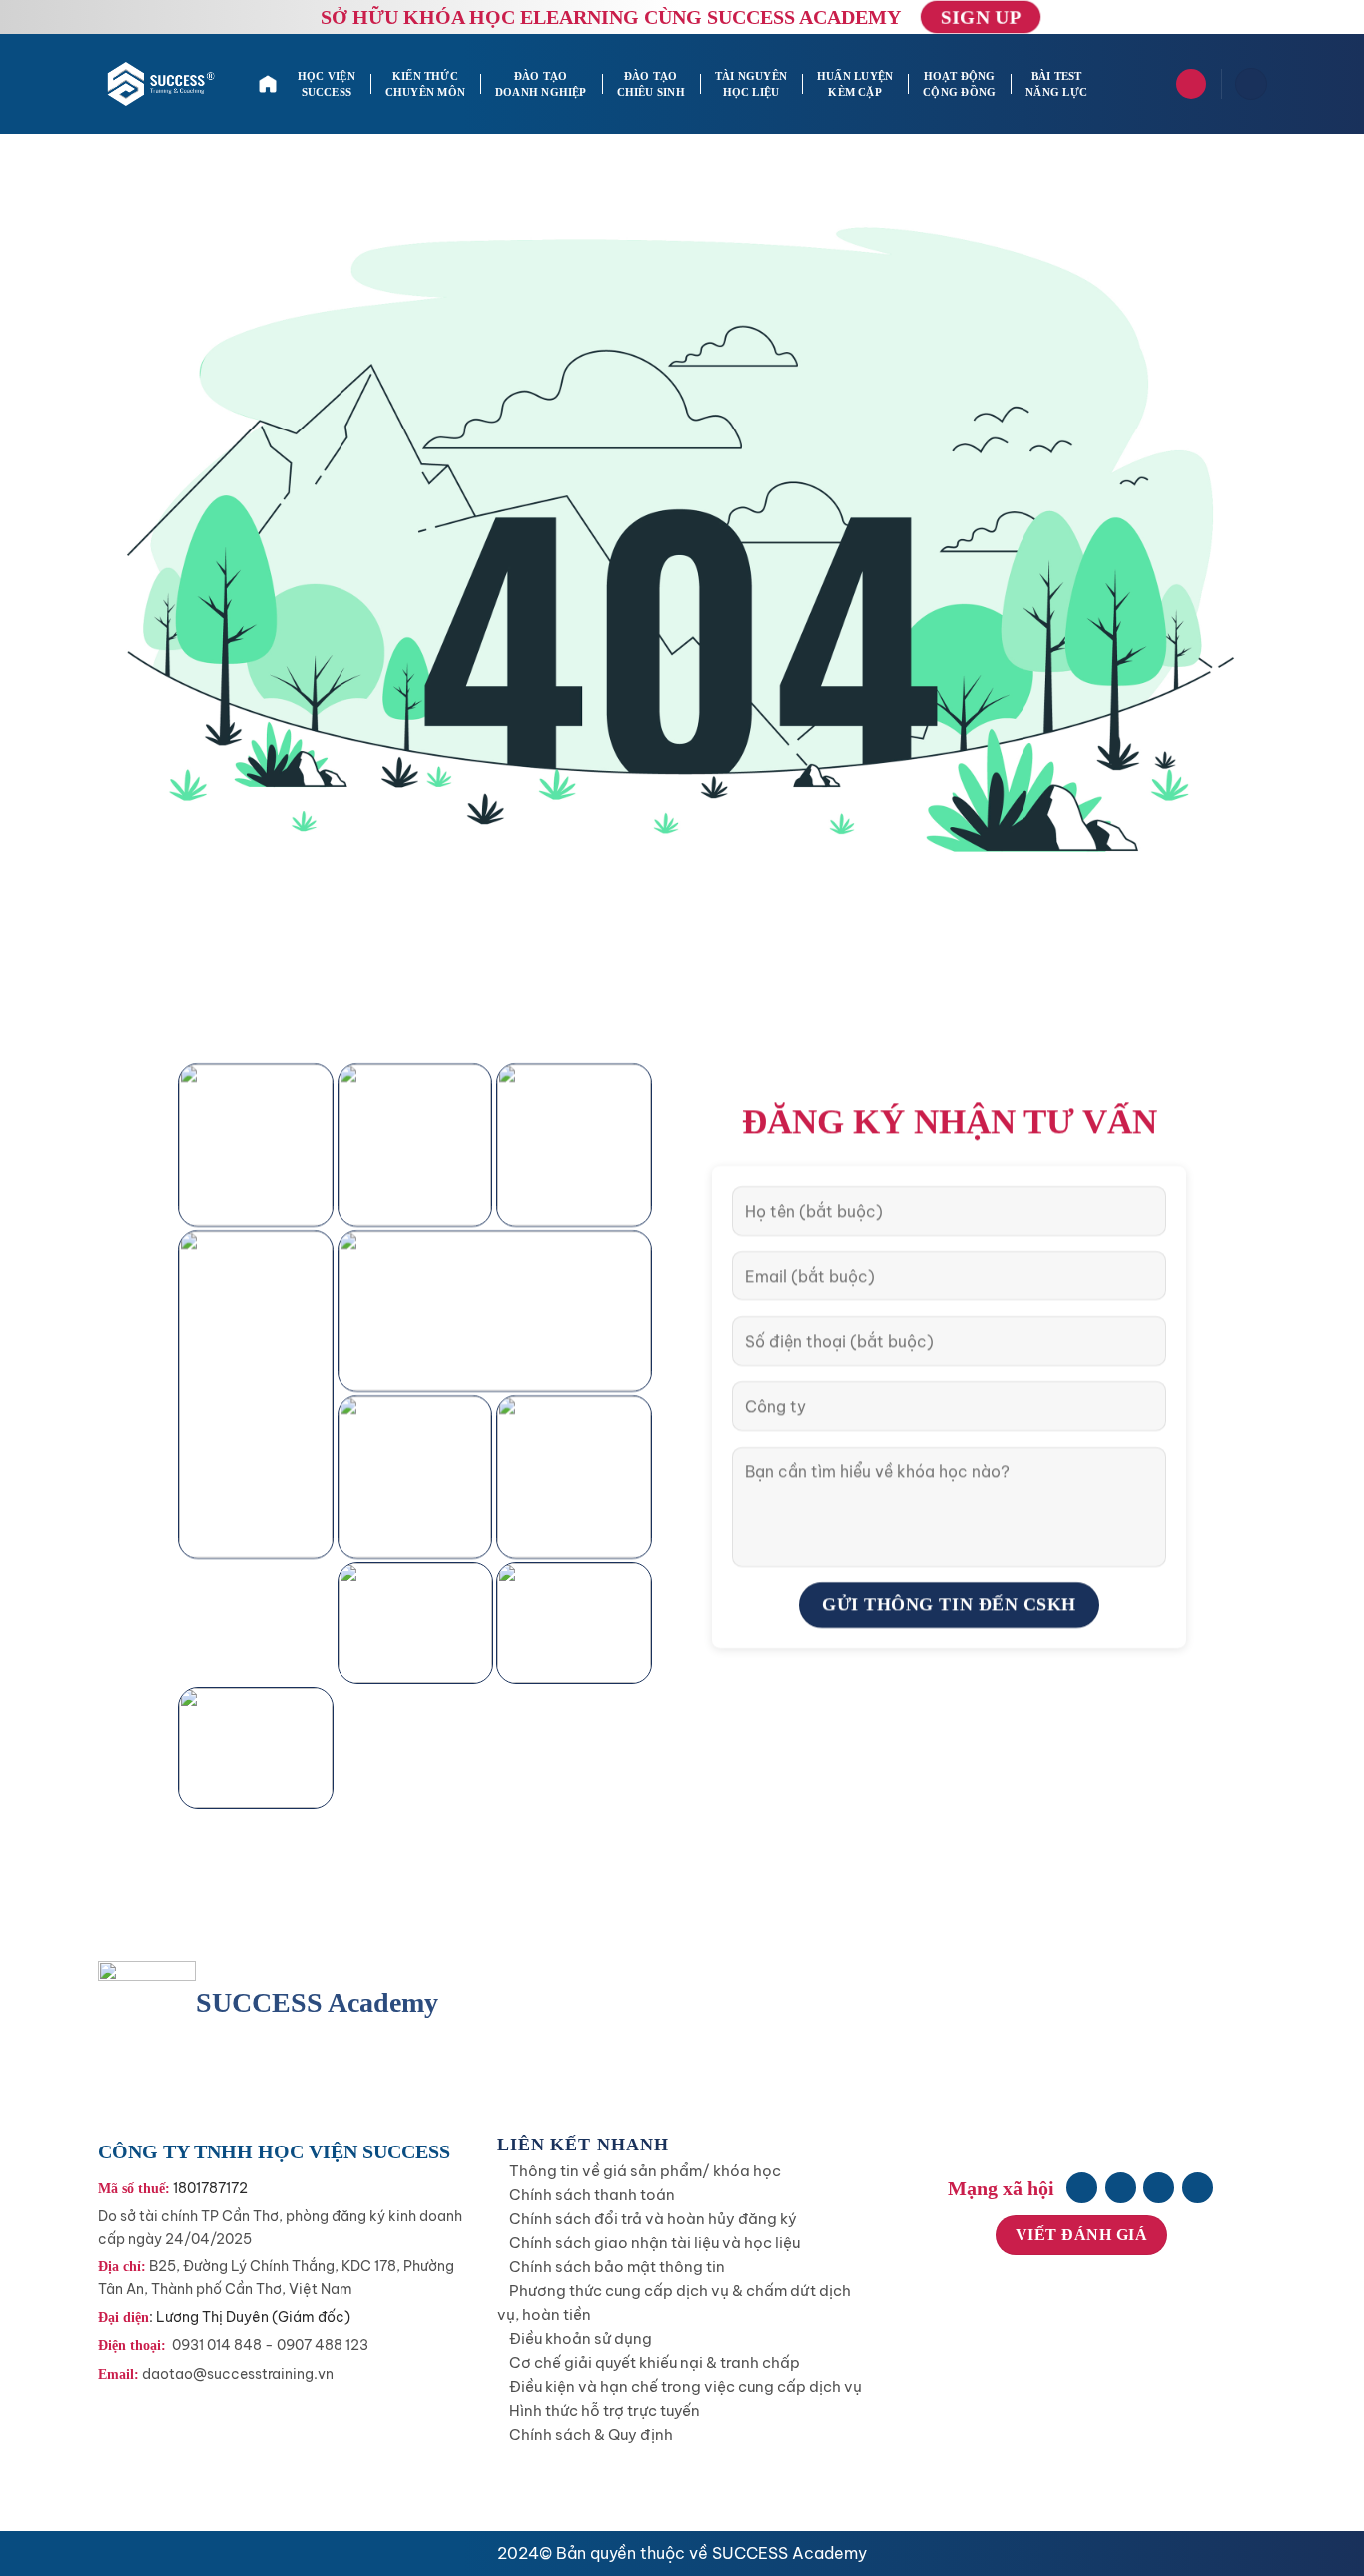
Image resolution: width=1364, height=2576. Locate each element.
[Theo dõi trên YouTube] (1198, 2188)
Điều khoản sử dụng (581, 2339)
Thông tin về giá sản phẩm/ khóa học (645, 2171)
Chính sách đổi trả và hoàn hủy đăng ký (653, 2219)
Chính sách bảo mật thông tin (617, 2267)
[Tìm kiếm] (1191, 84)
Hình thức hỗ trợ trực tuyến (605, 2411)
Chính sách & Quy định (591, 2435)
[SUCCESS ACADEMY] (163, 84)
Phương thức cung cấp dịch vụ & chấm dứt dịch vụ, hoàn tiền (674, 2303)
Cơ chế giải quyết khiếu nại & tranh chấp (655, 2363)
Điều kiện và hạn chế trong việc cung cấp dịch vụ (685, 2387)
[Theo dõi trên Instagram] (1121, 2188)
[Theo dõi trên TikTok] (1159, 2188)
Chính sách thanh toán (592, 2195)
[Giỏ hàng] (1251, 84)
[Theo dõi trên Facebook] (1082, 2188)
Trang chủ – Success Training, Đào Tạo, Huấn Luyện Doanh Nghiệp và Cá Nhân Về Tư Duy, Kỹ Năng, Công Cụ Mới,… (270, 84)
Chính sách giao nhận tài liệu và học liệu (655, 2243)
